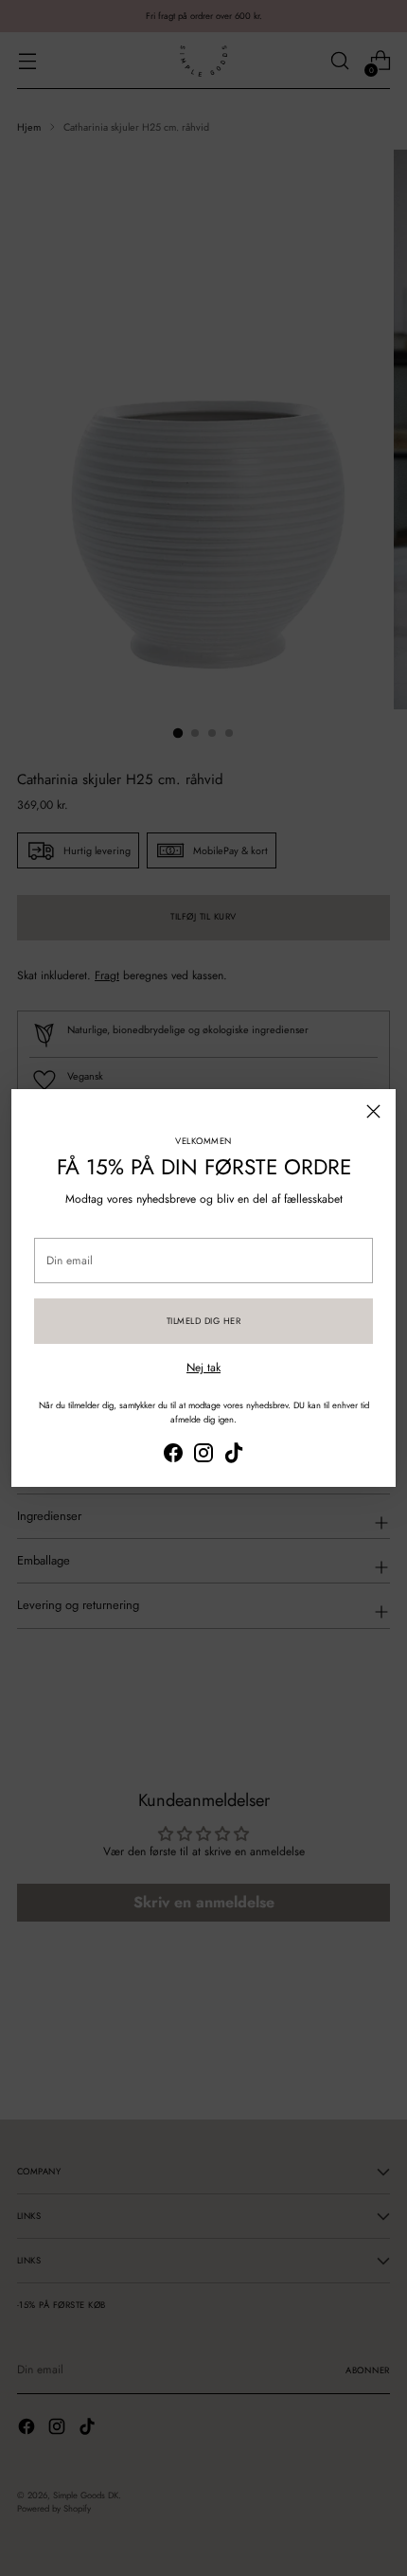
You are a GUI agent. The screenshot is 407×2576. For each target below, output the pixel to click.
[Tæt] (373, 1111)
